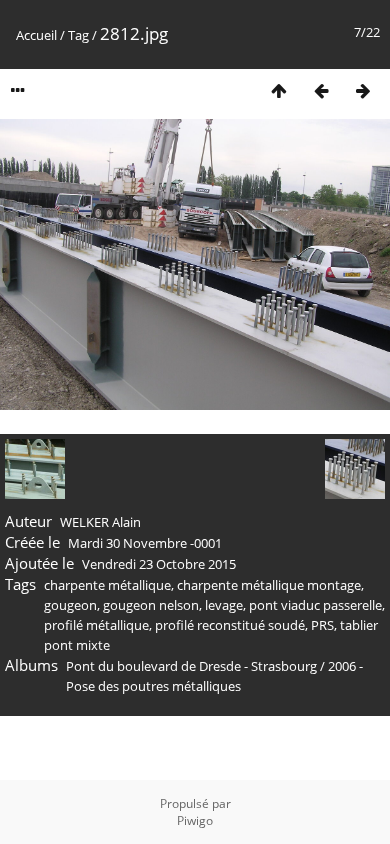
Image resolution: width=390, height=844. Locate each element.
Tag (78, 35)
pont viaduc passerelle (315, 605)
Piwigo (195, 820)
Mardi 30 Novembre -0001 (145, 543)
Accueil (36, 35)
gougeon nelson (151, 605)
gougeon (70, 605)
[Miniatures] (279, 90)
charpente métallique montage (269, 585)
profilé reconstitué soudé (230, 625)
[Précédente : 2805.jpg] (321, 90)
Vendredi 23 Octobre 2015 (159, 564)
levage (224, 605)
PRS (322, 625)
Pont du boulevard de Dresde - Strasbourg (191, 666)
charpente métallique (107, 585)
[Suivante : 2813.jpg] (363, 90)
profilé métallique (96, 625)
